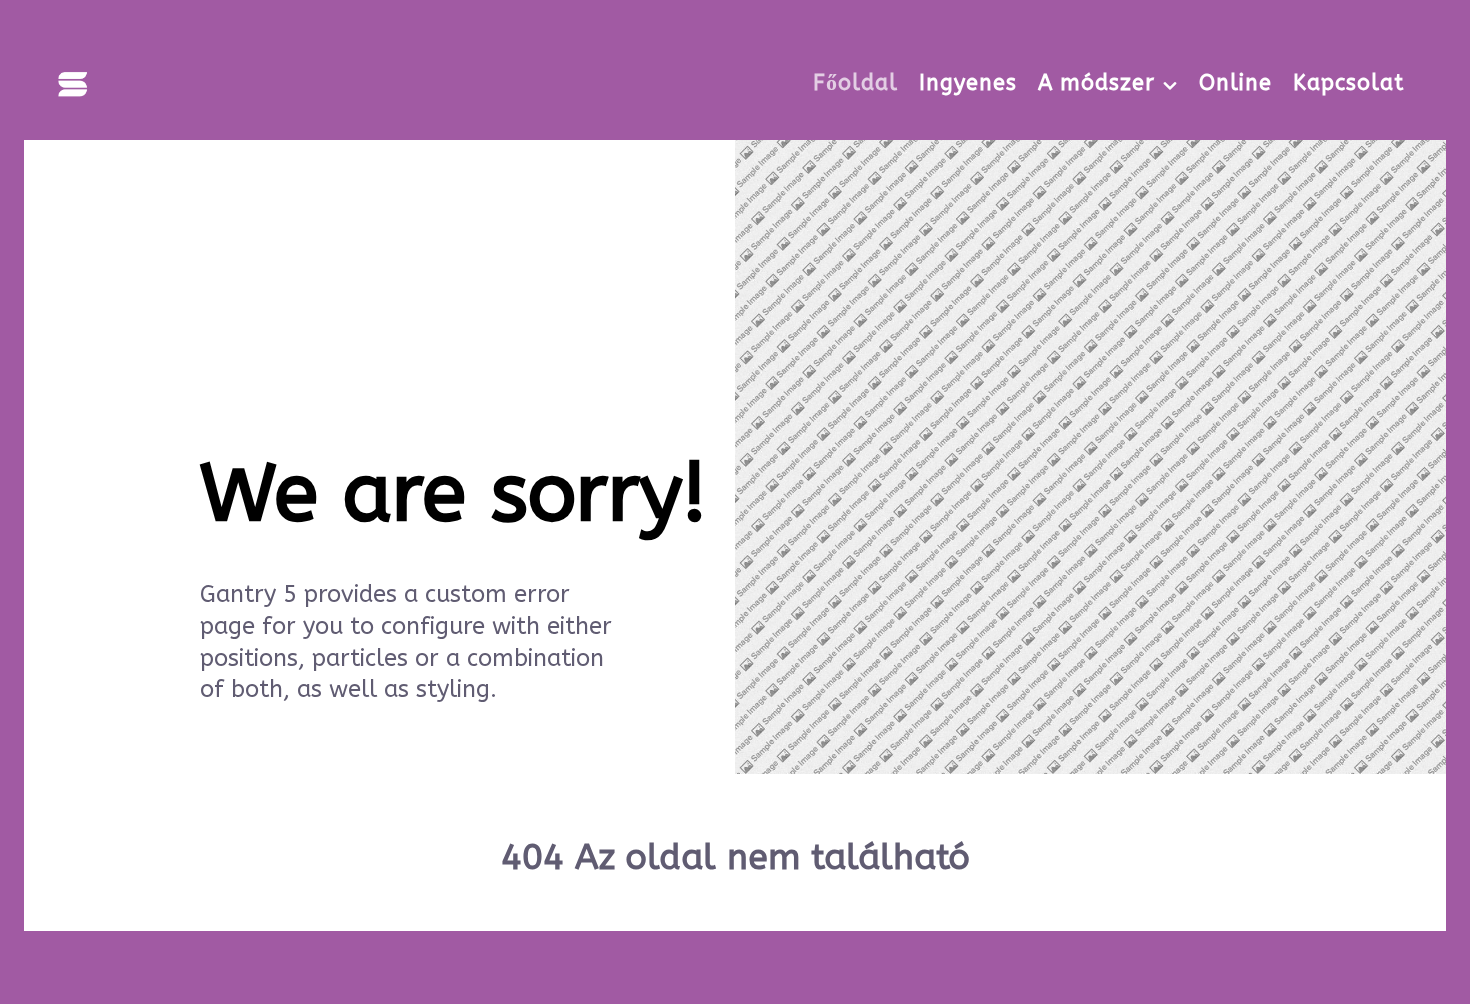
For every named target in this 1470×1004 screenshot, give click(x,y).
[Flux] (73, 81)
